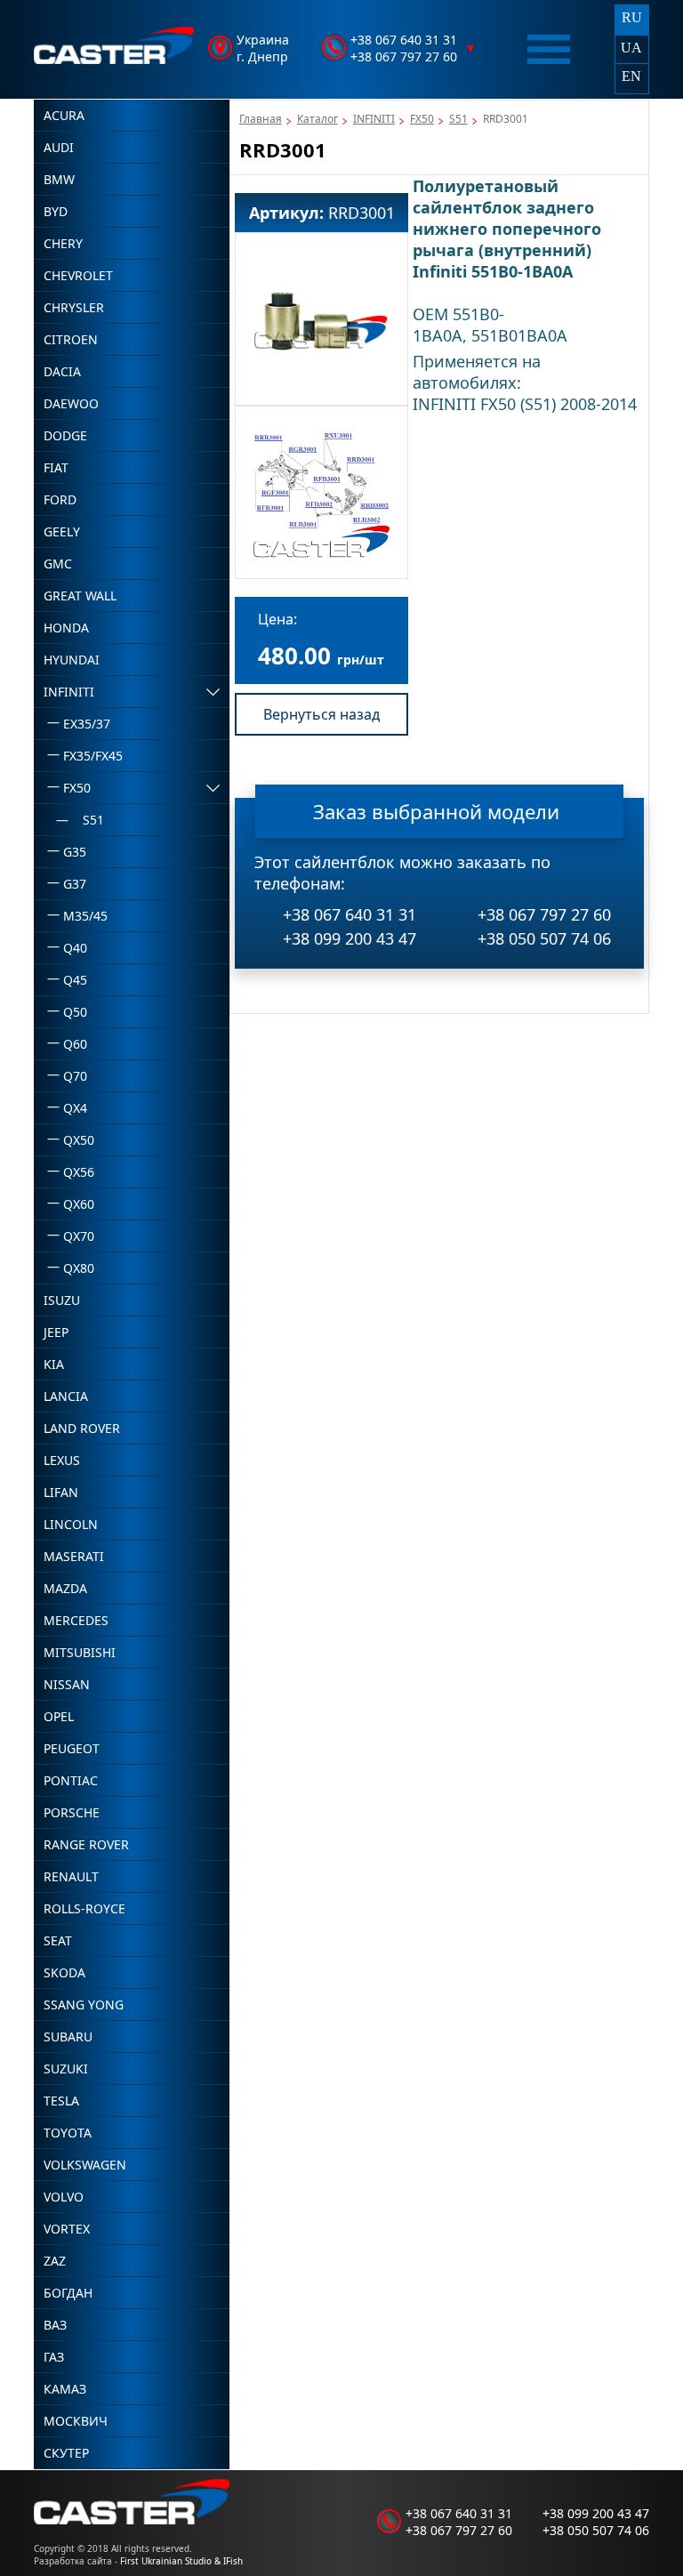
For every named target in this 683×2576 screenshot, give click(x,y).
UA (631, 48)
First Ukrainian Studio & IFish (181, 2561)
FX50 (422, 119)
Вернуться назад (321, 714)
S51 (458, 119)
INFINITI (374, 119)
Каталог (317, 119)
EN (631, 76)
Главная (261, 119)
